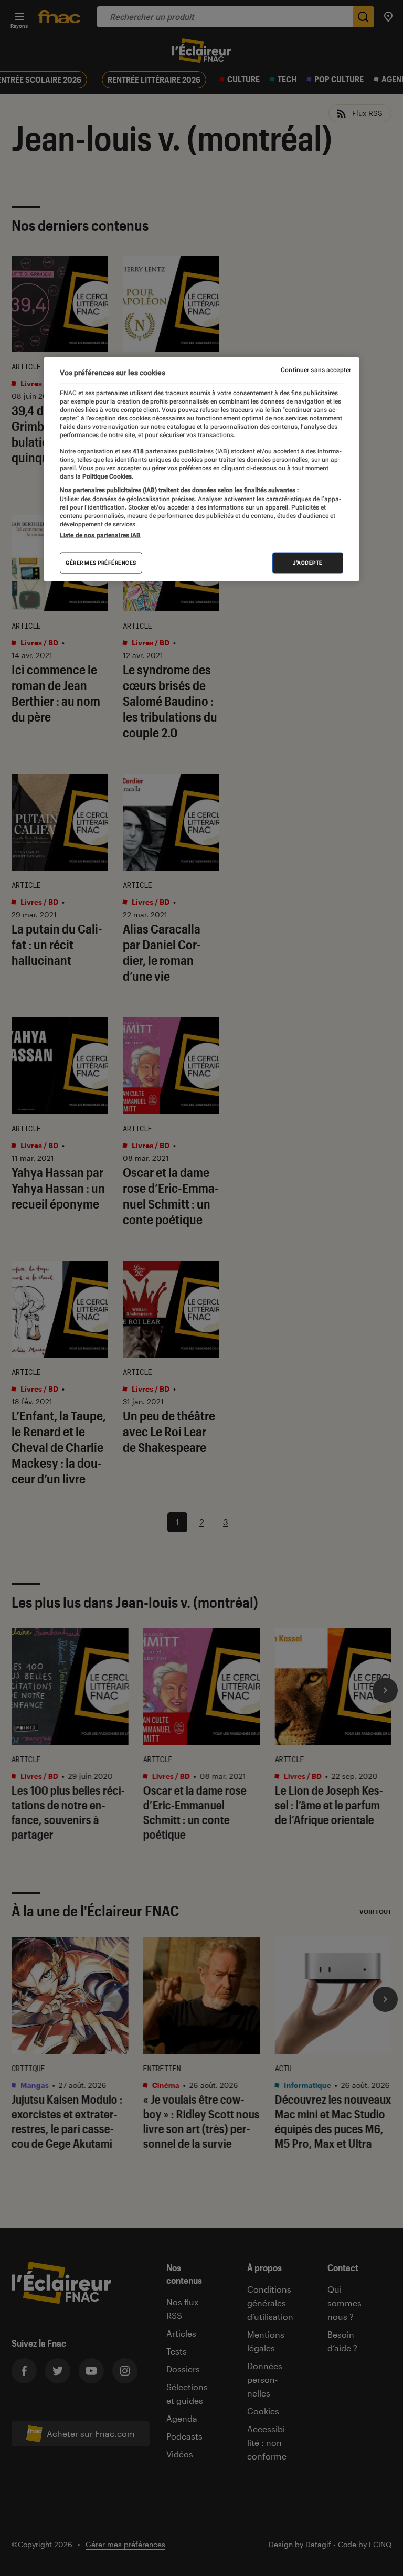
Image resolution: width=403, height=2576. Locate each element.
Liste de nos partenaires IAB (100, 535)
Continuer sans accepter (316, 370)
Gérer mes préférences (101, 562)
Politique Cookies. (107, 476)
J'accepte (308, 562)
